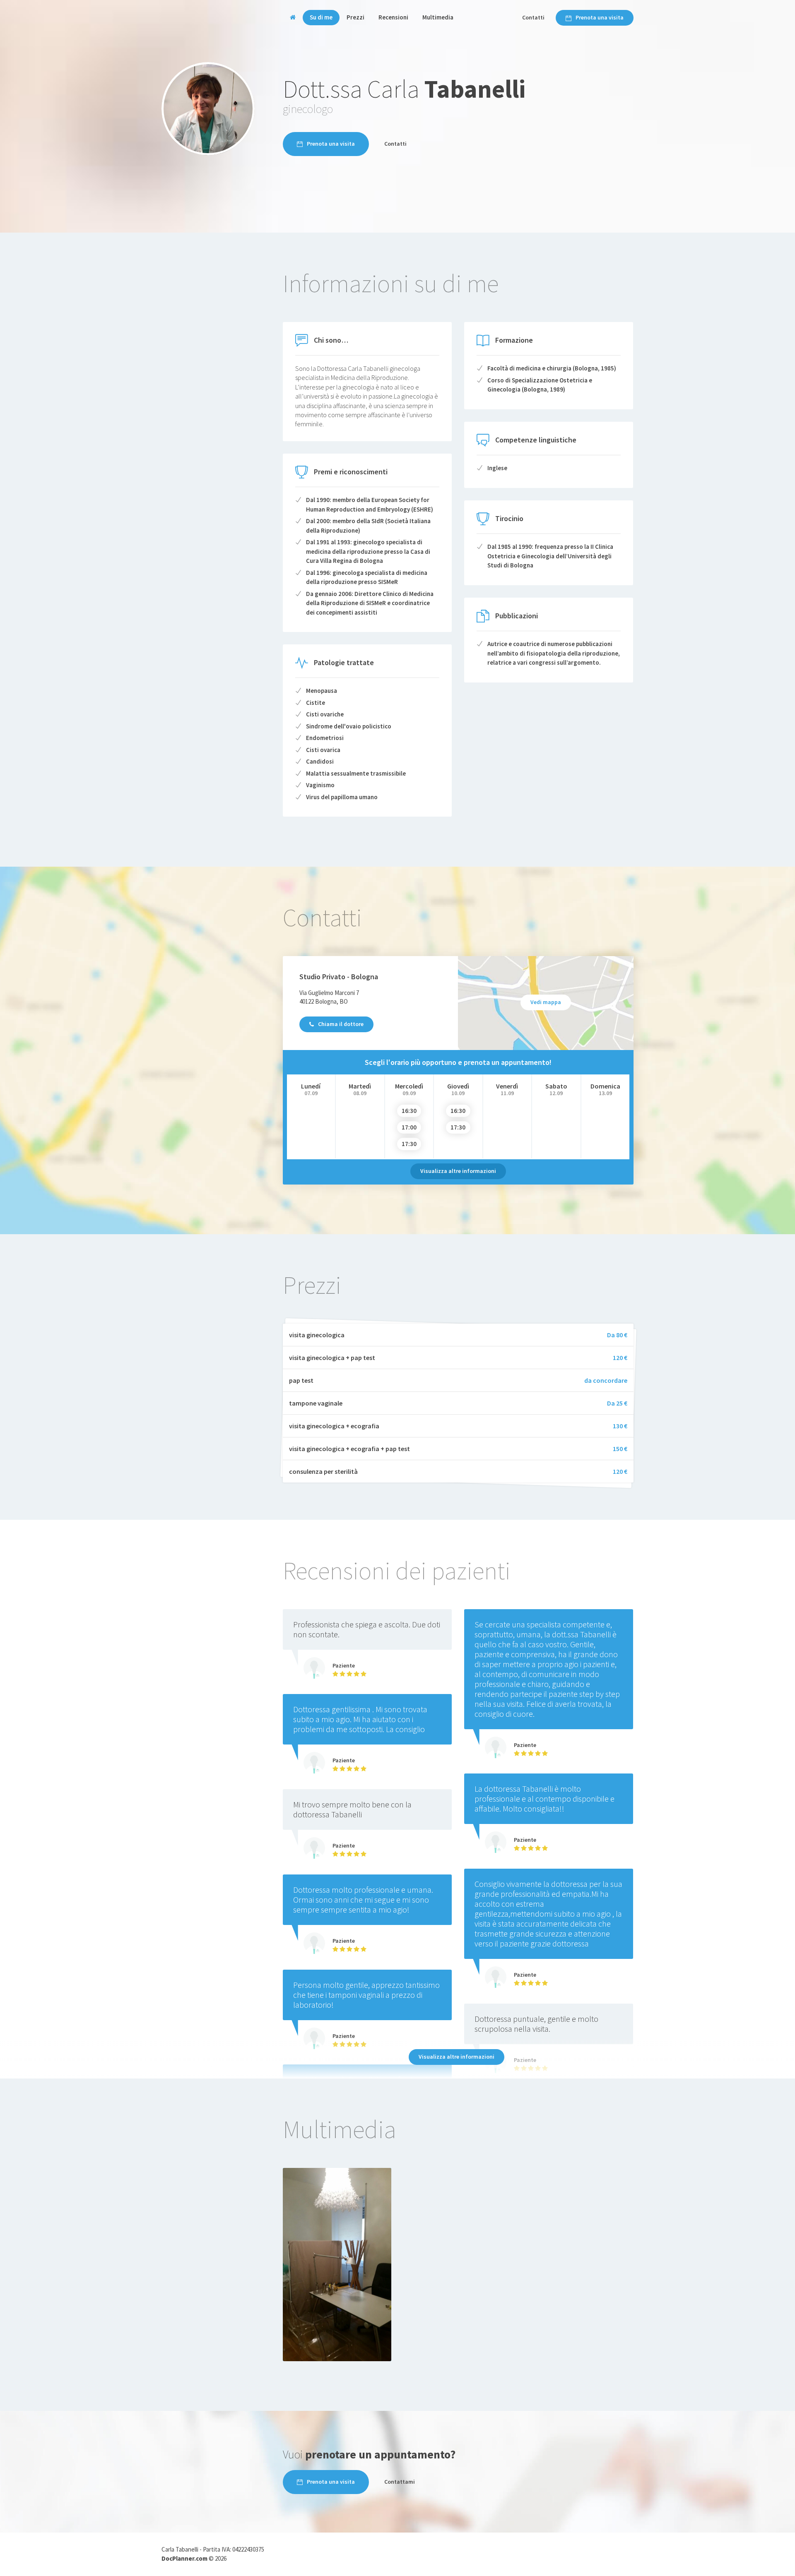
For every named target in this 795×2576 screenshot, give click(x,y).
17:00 (409, 1127)
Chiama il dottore (341, 1024)
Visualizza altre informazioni (458, 1171)
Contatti (533, 17)
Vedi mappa (546, 1002)
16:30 (409, 1111)
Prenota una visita (600, 17)
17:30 (409, 1144)
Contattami (400, 2482)
